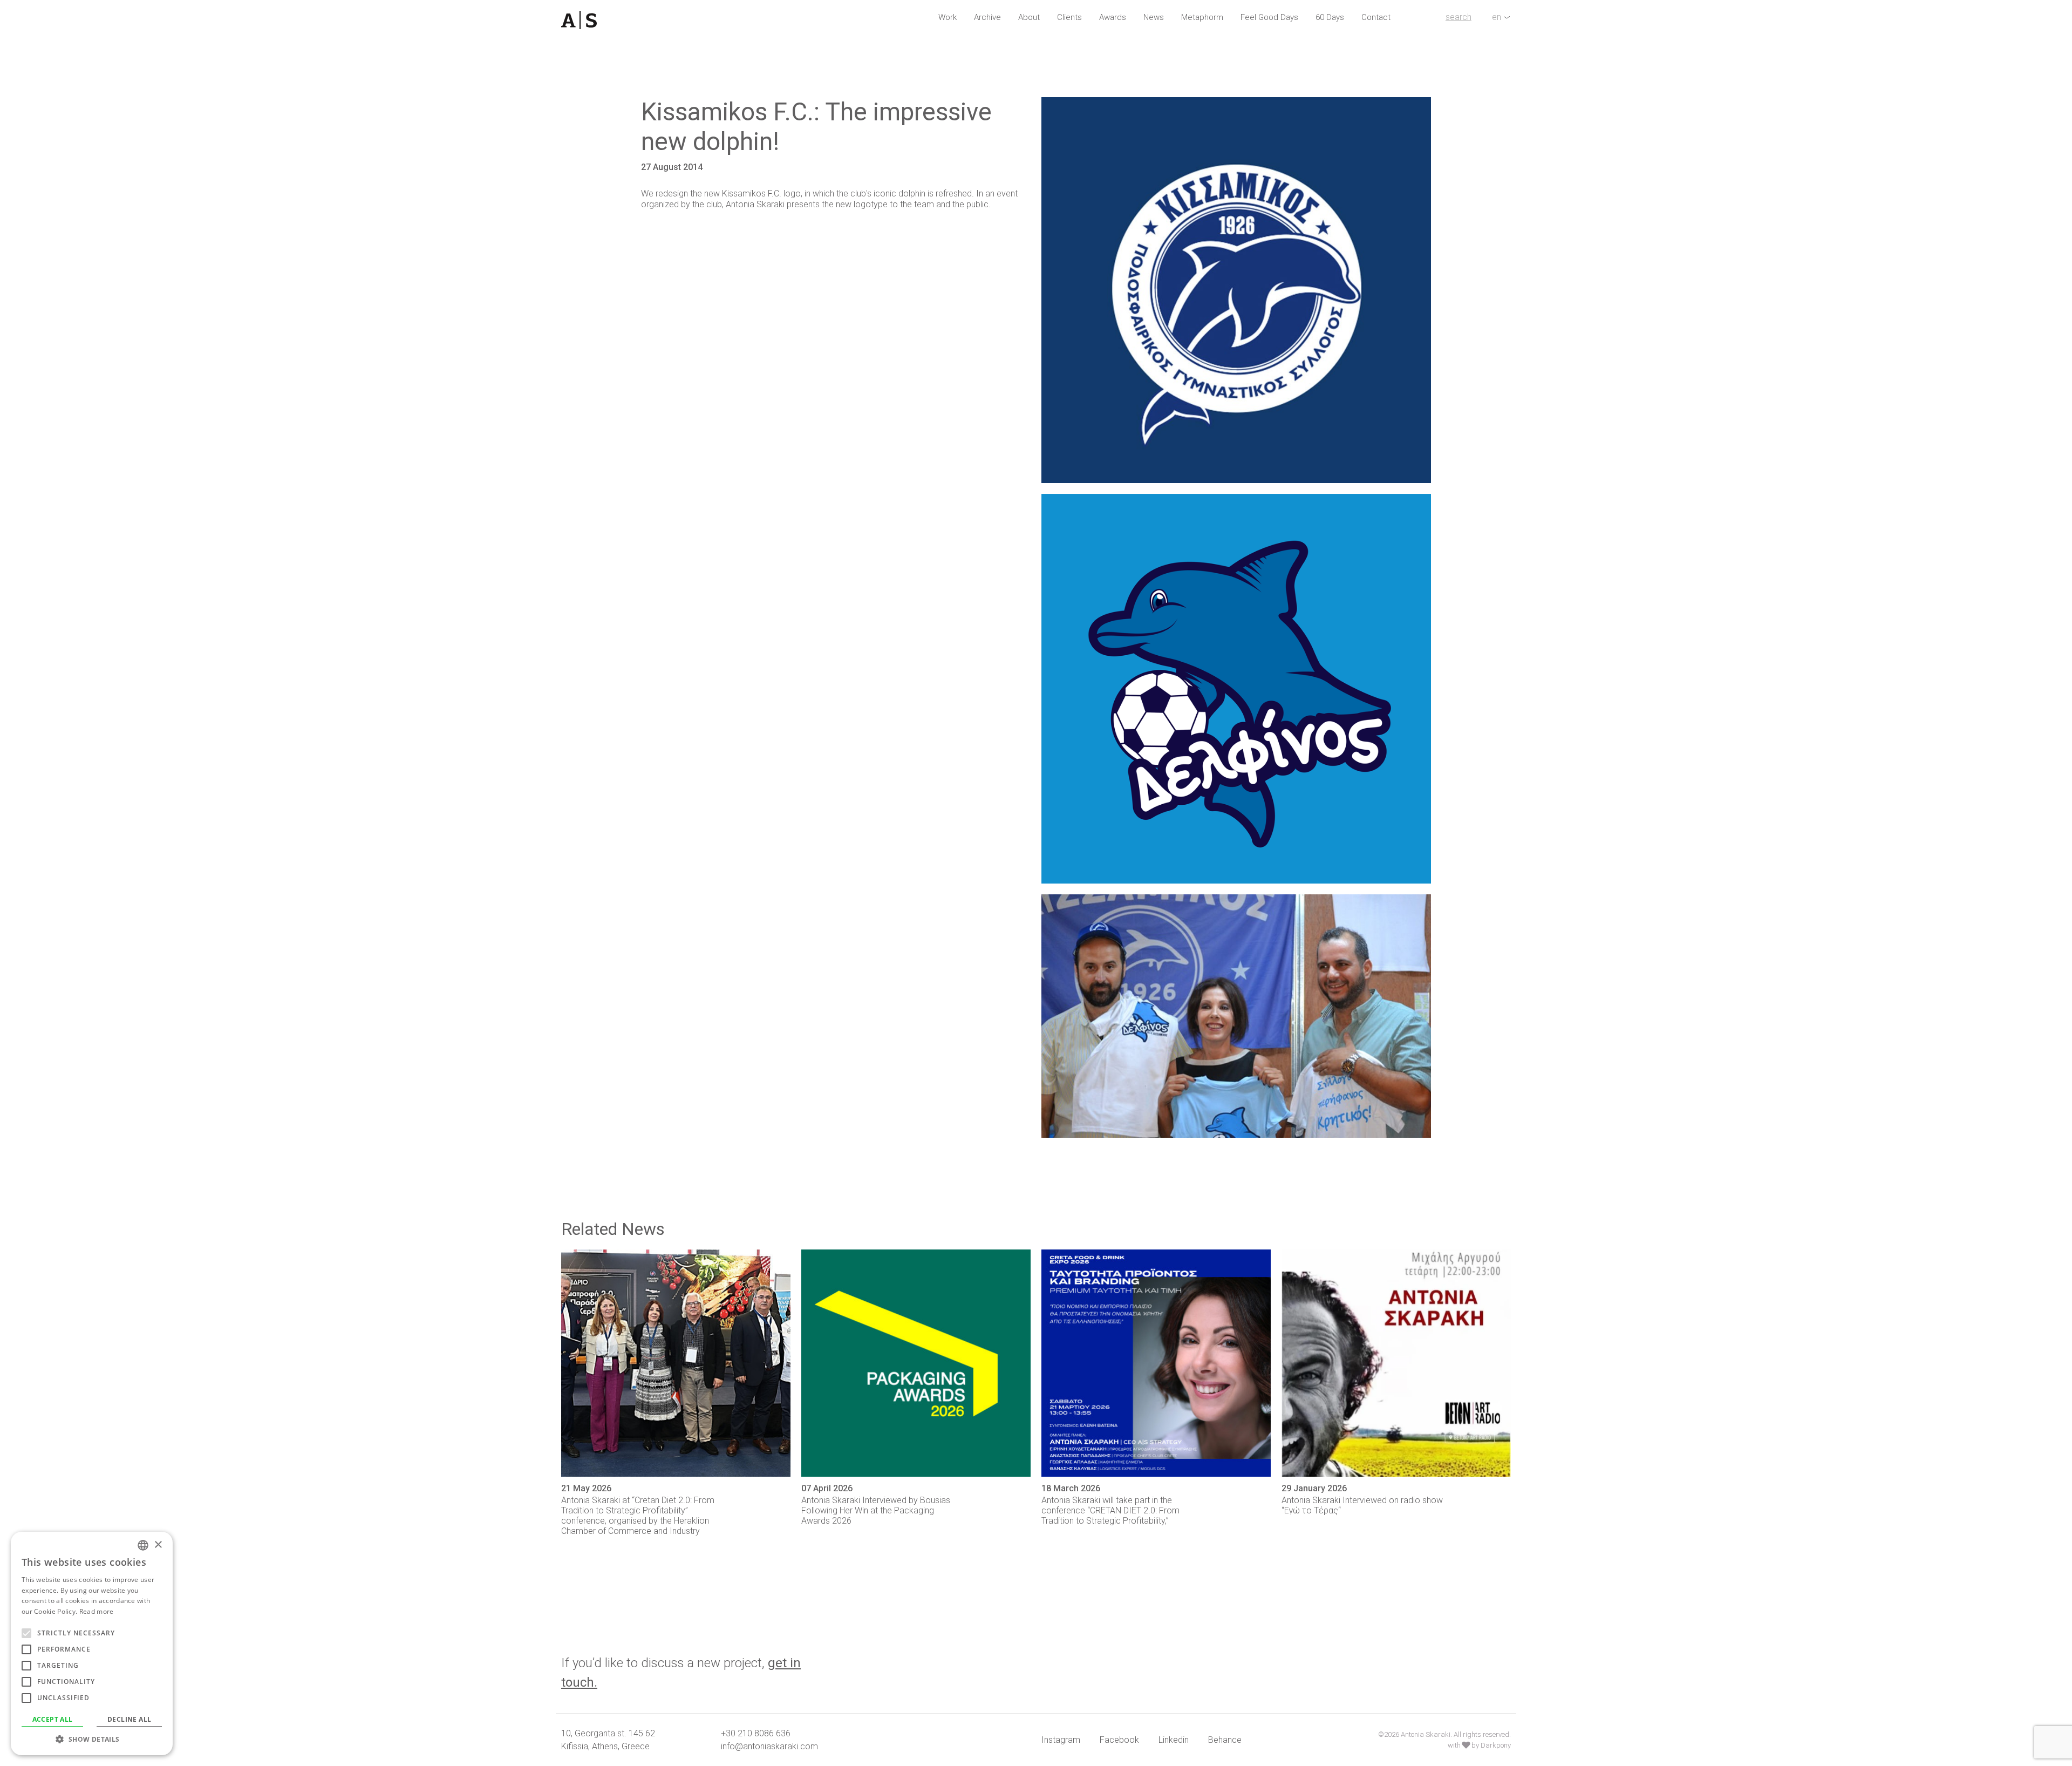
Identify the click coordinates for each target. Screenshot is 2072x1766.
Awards (1113, 17)
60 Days (1330, 17)
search (1458, 17)
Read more (97, 1611)
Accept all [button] (53, 1719)
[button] (92, 1739)
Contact (1376, 17)
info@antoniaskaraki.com (769, 1746)
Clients (1069, 17)
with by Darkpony (1479, 1745)
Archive (987, 17)
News (1154, 17)
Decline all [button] (129, 1719)
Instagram (1061, 1740)
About (1029, 17)
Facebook (1119, 1740)
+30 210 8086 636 (756, 1733)
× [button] (158, 1545)
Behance (1225, 1740)
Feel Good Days (1269, 17)
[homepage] (636, 20)
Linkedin (1174, 1740)
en (1497, 17)
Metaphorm (1202, 17)
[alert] (92, 1643)
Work (948, 17)
